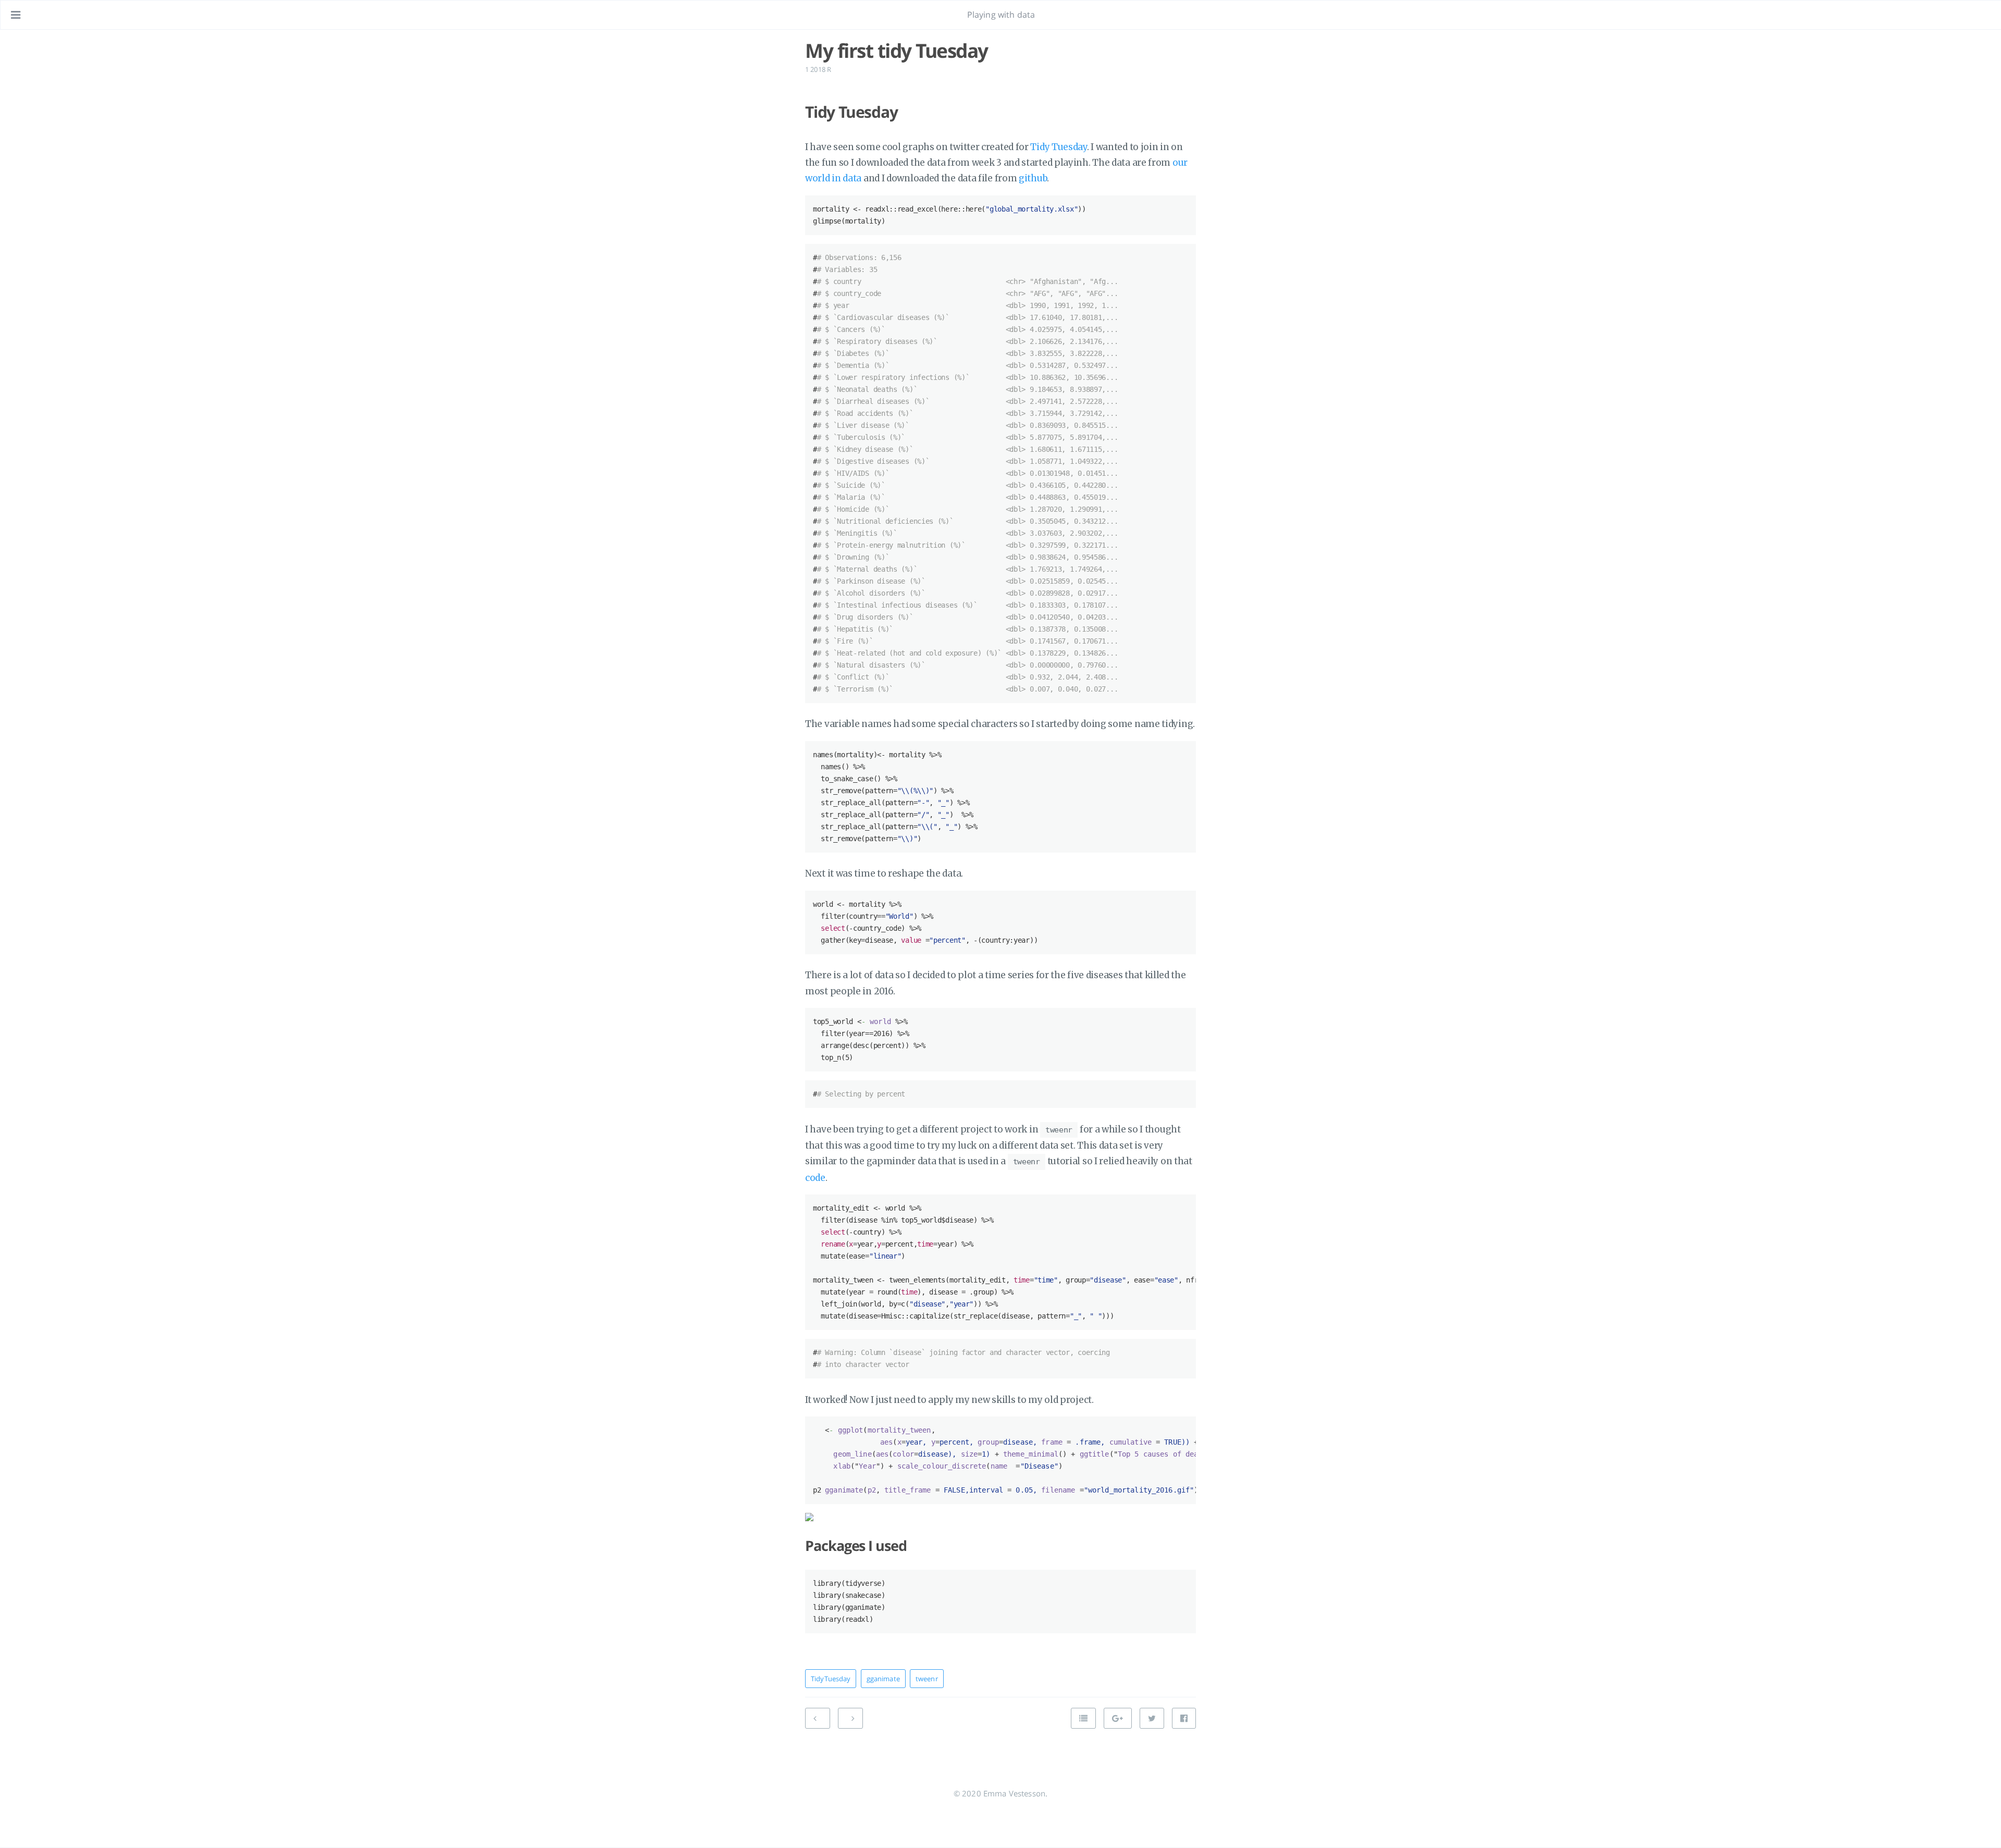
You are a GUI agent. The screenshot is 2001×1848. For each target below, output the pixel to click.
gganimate (883, 1679)
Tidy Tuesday (1058, 147)
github (1033, 178)
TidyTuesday (831, 1679)
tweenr (927, 1679)
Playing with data (1001, 15)
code (815, 1178)
